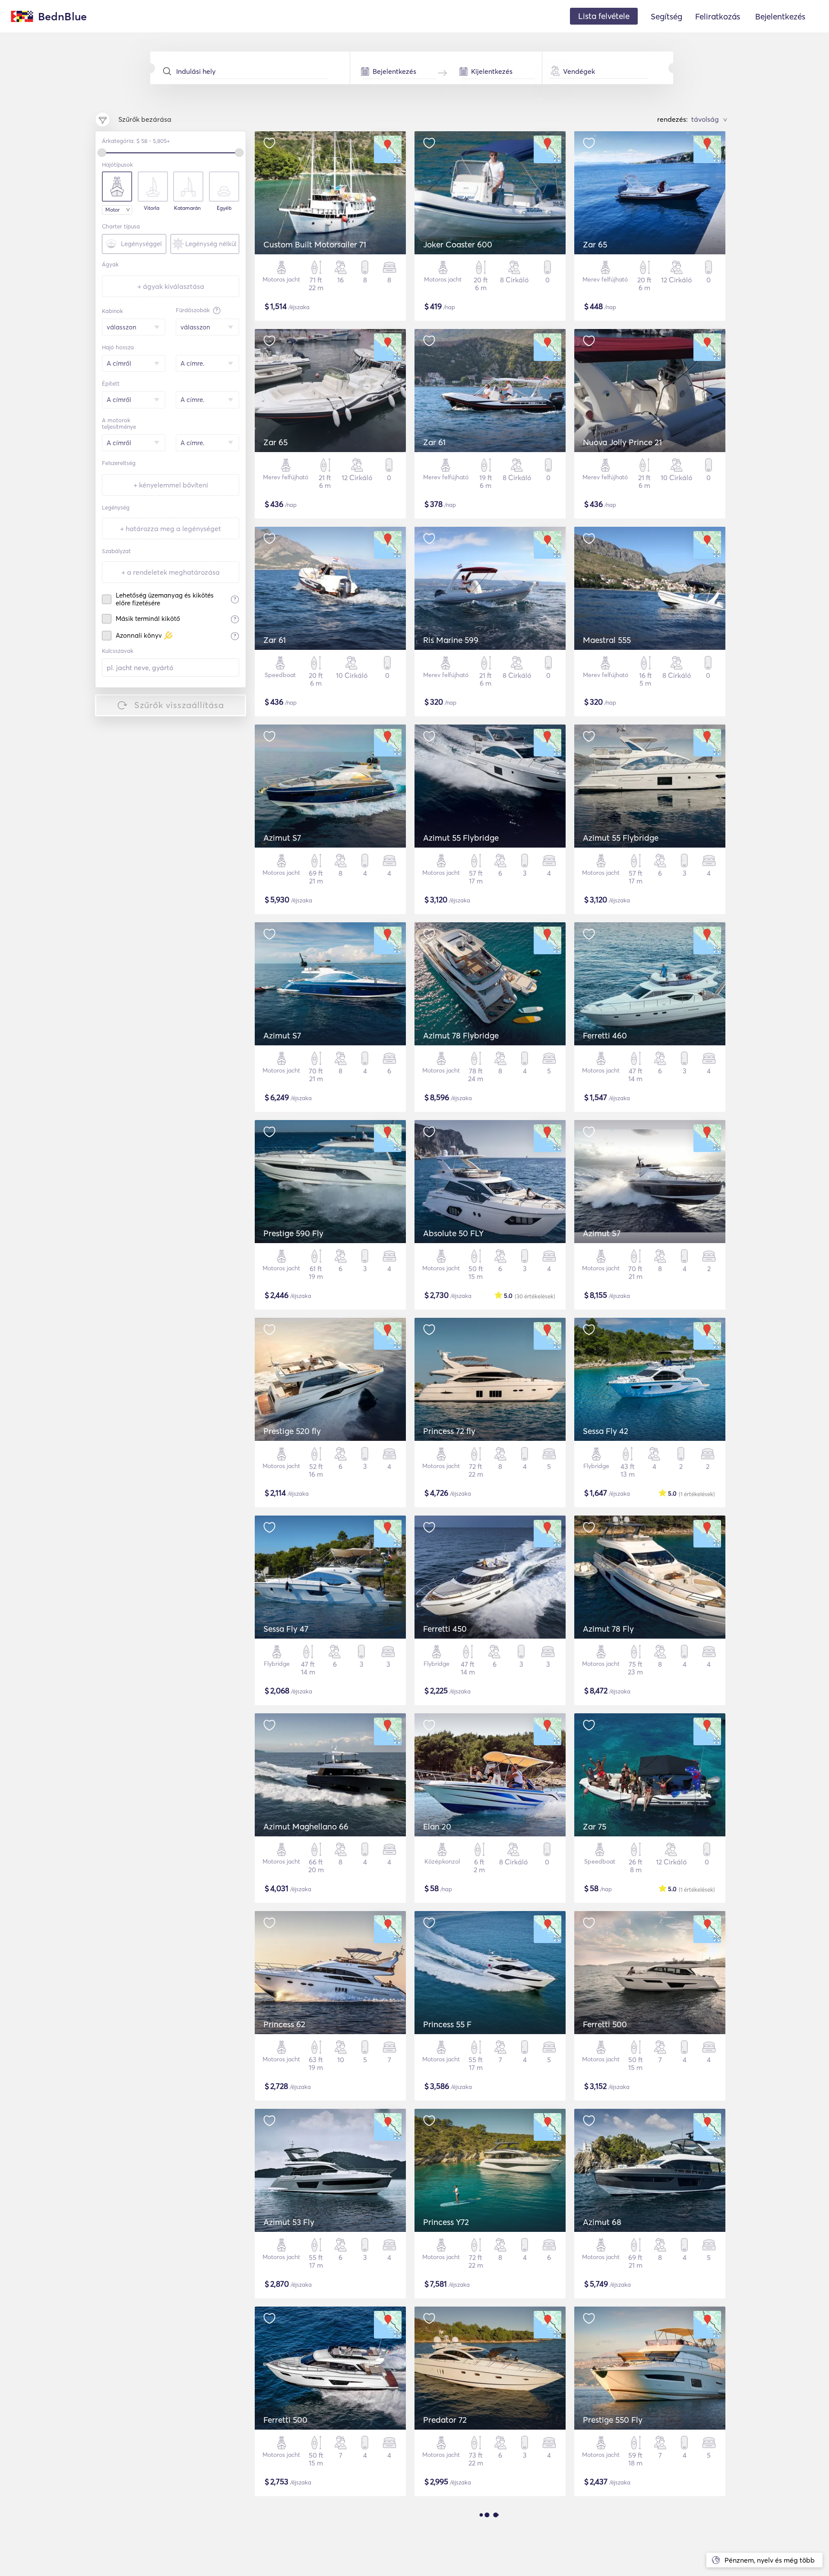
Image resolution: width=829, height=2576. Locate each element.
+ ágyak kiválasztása (171, 286)
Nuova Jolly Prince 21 (622, 442)
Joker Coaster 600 (458, 244)
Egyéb (224, 208)
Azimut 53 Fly (289, 2222)
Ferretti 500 (605, 2024)
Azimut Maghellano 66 (306, 1826)
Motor (112, 210)
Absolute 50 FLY (453, 1233)
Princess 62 (284, 2024)
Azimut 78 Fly (608, 1629)
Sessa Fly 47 (286, 1629)
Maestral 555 (607, 640)
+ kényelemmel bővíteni (171, 485)
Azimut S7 (282, 838)
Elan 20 (437, 1826)
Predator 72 (445, 2420)
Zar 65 (595, 244)
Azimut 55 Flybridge (461, 838)
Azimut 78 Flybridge (461, 1035)
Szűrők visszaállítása (179, 705)
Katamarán (187, 208)
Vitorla (152, 208)
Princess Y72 (446, 2222)
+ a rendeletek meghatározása (171, 572)
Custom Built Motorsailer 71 (315, 244)
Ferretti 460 (605, 1035)
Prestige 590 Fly (293, 1233)
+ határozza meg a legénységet (171, 528)
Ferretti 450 (445, 1629)
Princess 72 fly (449, 1431)
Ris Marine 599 (451, 640)
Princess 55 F (447, 2024)
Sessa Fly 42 (606, 1431)
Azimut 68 (602, 2222)
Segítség (666, 16)
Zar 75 (595, 1826)
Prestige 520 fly (292, 1431)
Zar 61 (434, 442)
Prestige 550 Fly (613, 2420)
